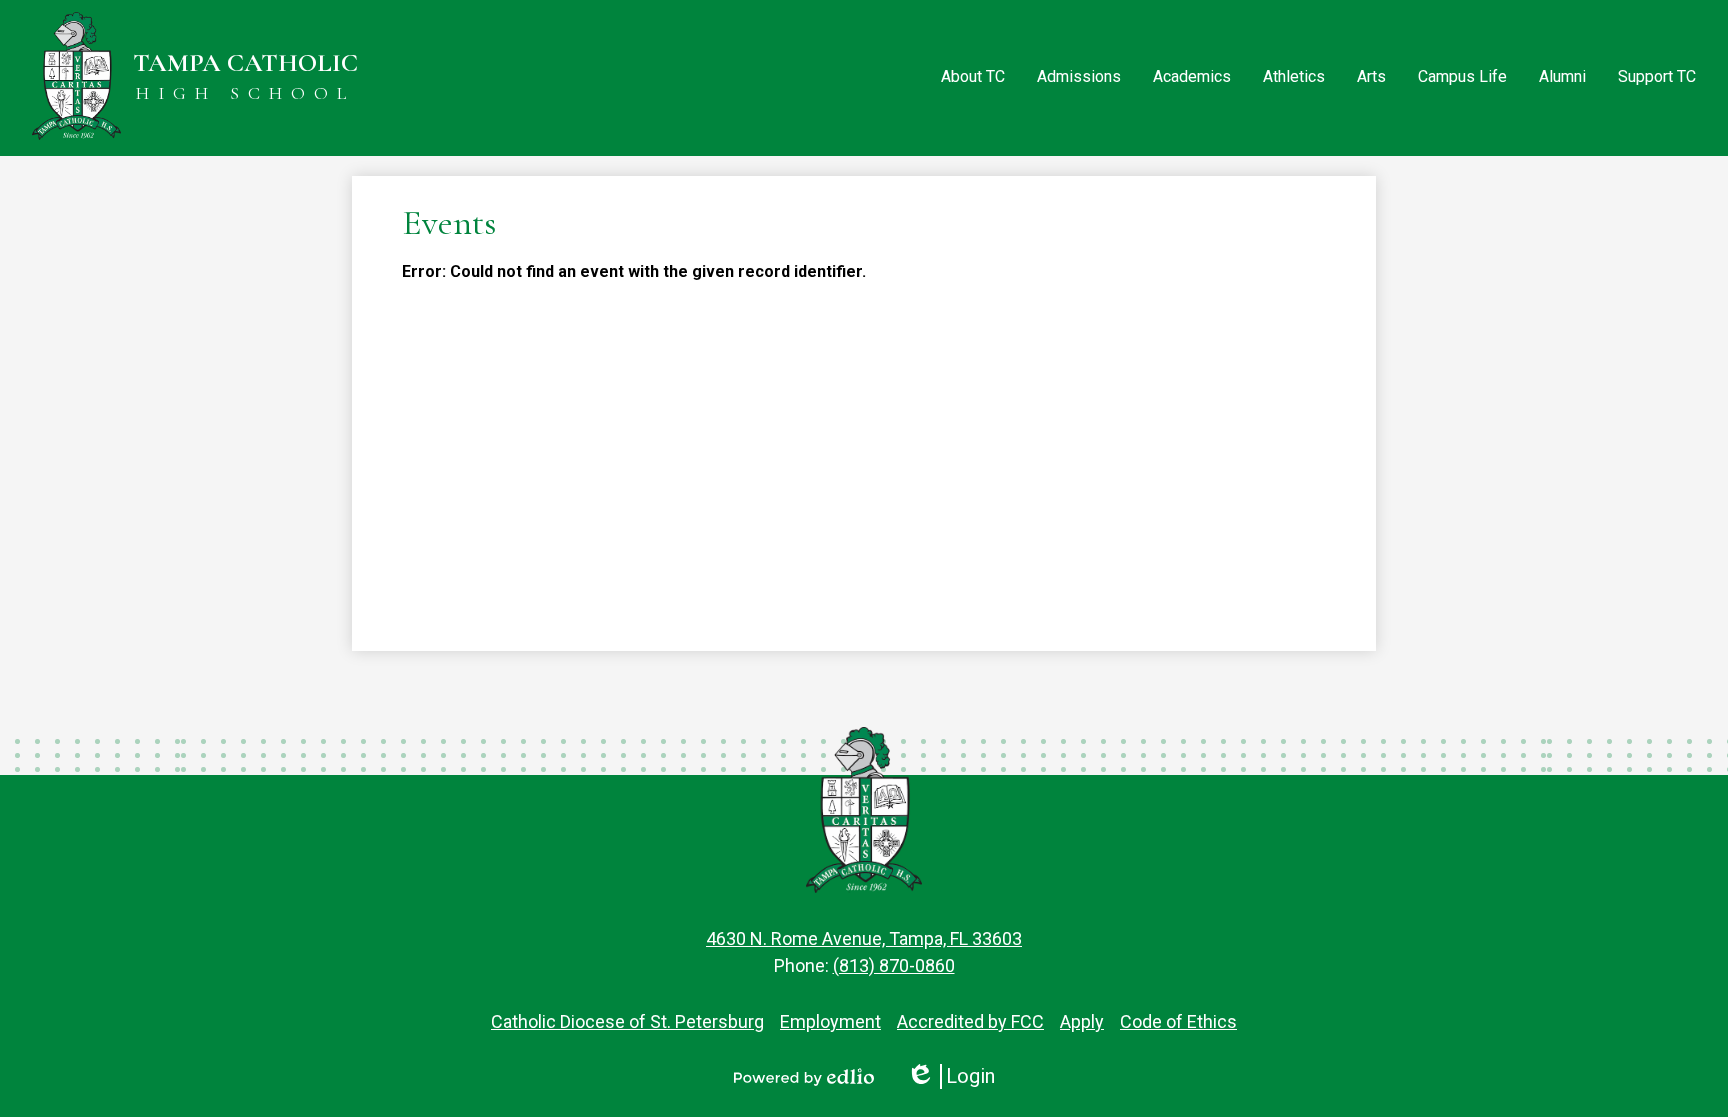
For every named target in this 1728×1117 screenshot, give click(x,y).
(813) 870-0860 (894, 965)
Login (950, 1076)
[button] (973, 78)
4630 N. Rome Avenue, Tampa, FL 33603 (864, 938)
